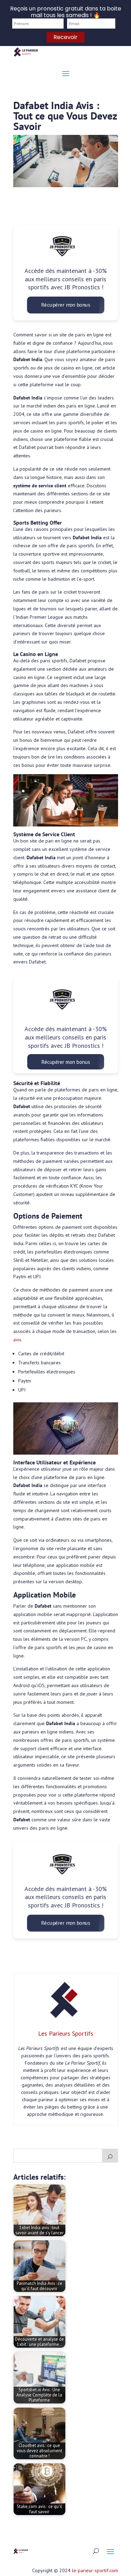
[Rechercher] (110, 2156)
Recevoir (65, 37)
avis (17, 1340)
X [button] (127, 7)
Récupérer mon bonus (65, 305)
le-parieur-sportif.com (95, 2570)
